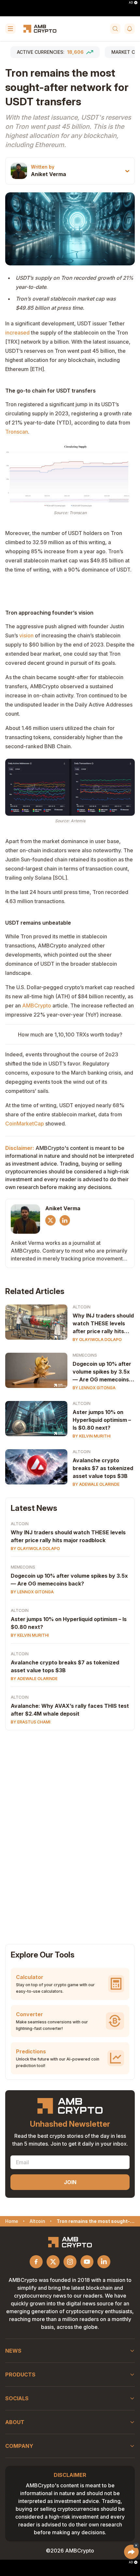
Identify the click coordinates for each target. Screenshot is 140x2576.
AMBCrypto (37, 1005)
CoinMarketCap (25, 1124)
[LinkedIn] (65, 1220)
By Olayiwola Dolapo (97, 1340)
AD (131, 3)
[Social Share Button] (131, 2552)
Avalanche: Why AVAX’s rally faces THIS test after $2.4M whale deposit (70, 1710)
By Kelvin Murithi (92, 1436)
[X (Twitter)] (50, 1220)
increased (17, 333)
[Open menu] (10, 29)
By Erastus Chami (31, 1722)
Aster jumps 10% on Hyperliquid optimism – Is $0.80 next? (102, 1420)
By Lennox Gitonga (94, 1388)
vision (26, 635)
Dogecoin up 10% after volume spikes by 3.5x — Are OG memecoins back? (102, 1372)
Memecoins (85, 1355)
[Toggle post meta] (127, 171)
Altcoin (82, 1307)
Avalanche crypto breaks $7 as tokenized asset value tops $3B (103, 1468)
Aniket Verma (49, 174)
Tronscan (17, 432)
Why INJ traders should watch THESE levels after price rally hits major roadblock (103, 1324)
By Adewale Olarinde (96, 1484)
